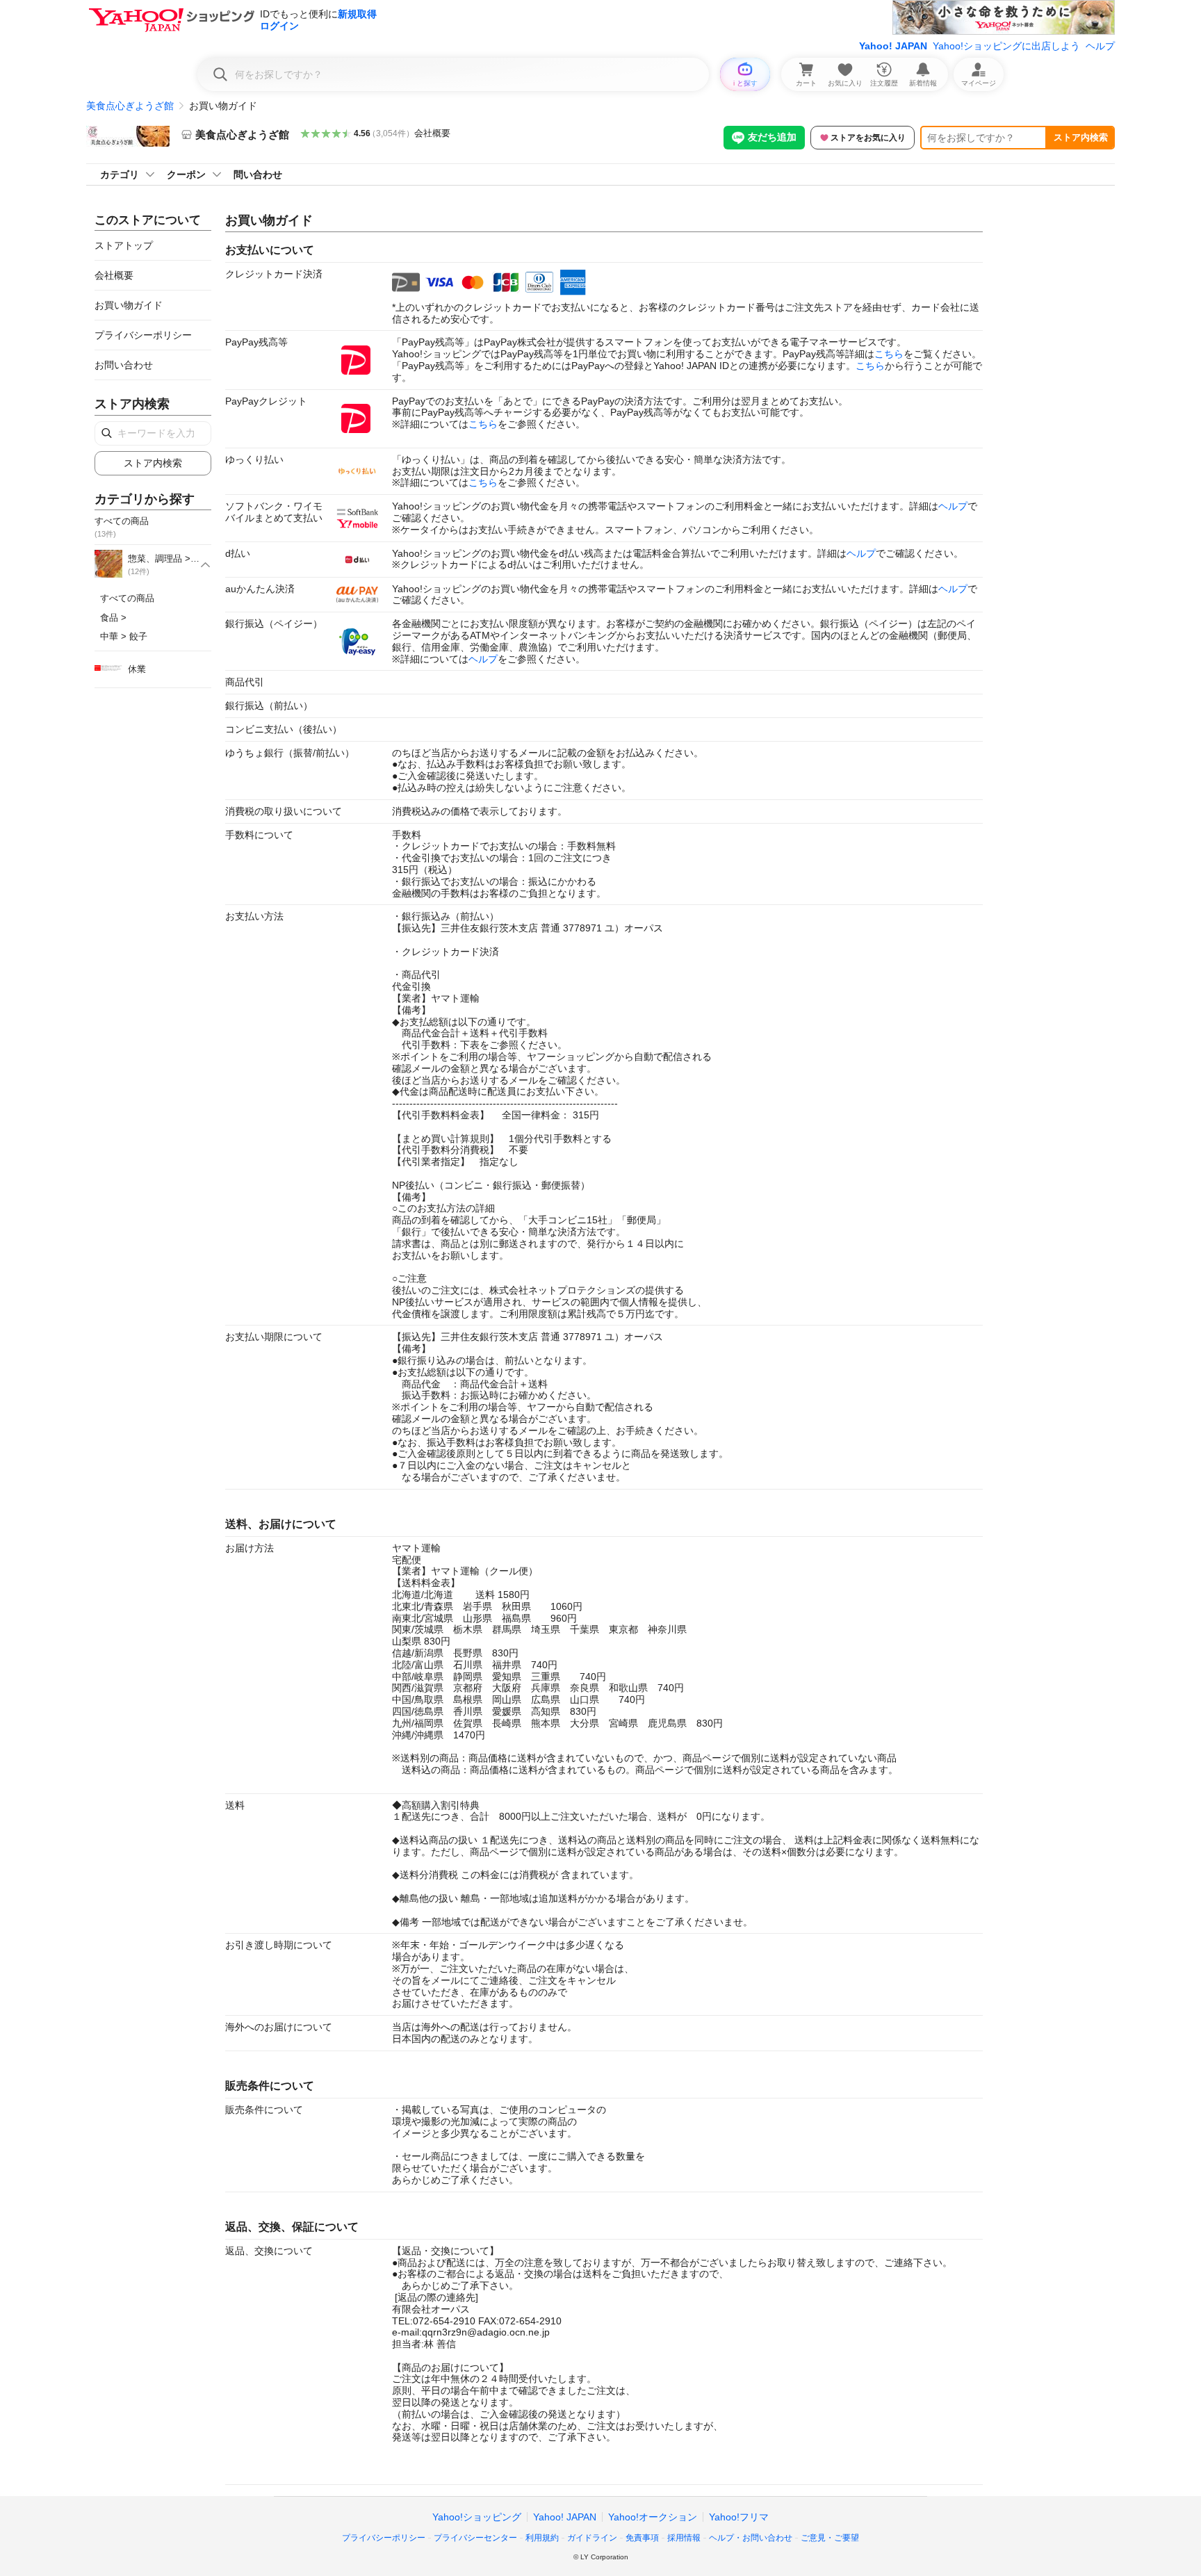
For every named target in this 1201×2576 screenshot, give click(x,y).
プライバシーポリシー (143, 335)
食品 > (113, 618)
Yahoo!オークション (653, 2517)
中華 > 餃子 (124, 636)
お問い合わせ (124, 365)
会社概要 (432, 133)
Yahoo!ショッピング (477, 2517)
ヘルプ (1100, 46)
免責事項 (642, 2538)
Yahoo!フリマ (739, 2517)
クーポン (186, 174)
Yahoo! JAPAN (893, 46)
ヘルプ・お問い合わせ (751, 2538)
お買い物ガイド (129, 305)
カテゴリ (120, 174)
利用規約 (542, 2538)
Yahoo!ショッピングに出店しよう (1006, 46)
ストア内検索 (1081, 137)
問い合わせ (258, 174)
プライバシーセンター (475, 2538)
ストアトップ (124, 245)
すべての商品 (127, 598)
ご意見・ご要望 (830, 2538)
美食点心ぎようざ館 (130, 106)
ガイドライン (592, 2538)
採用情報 (684, 2538)
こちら (889, 354)
